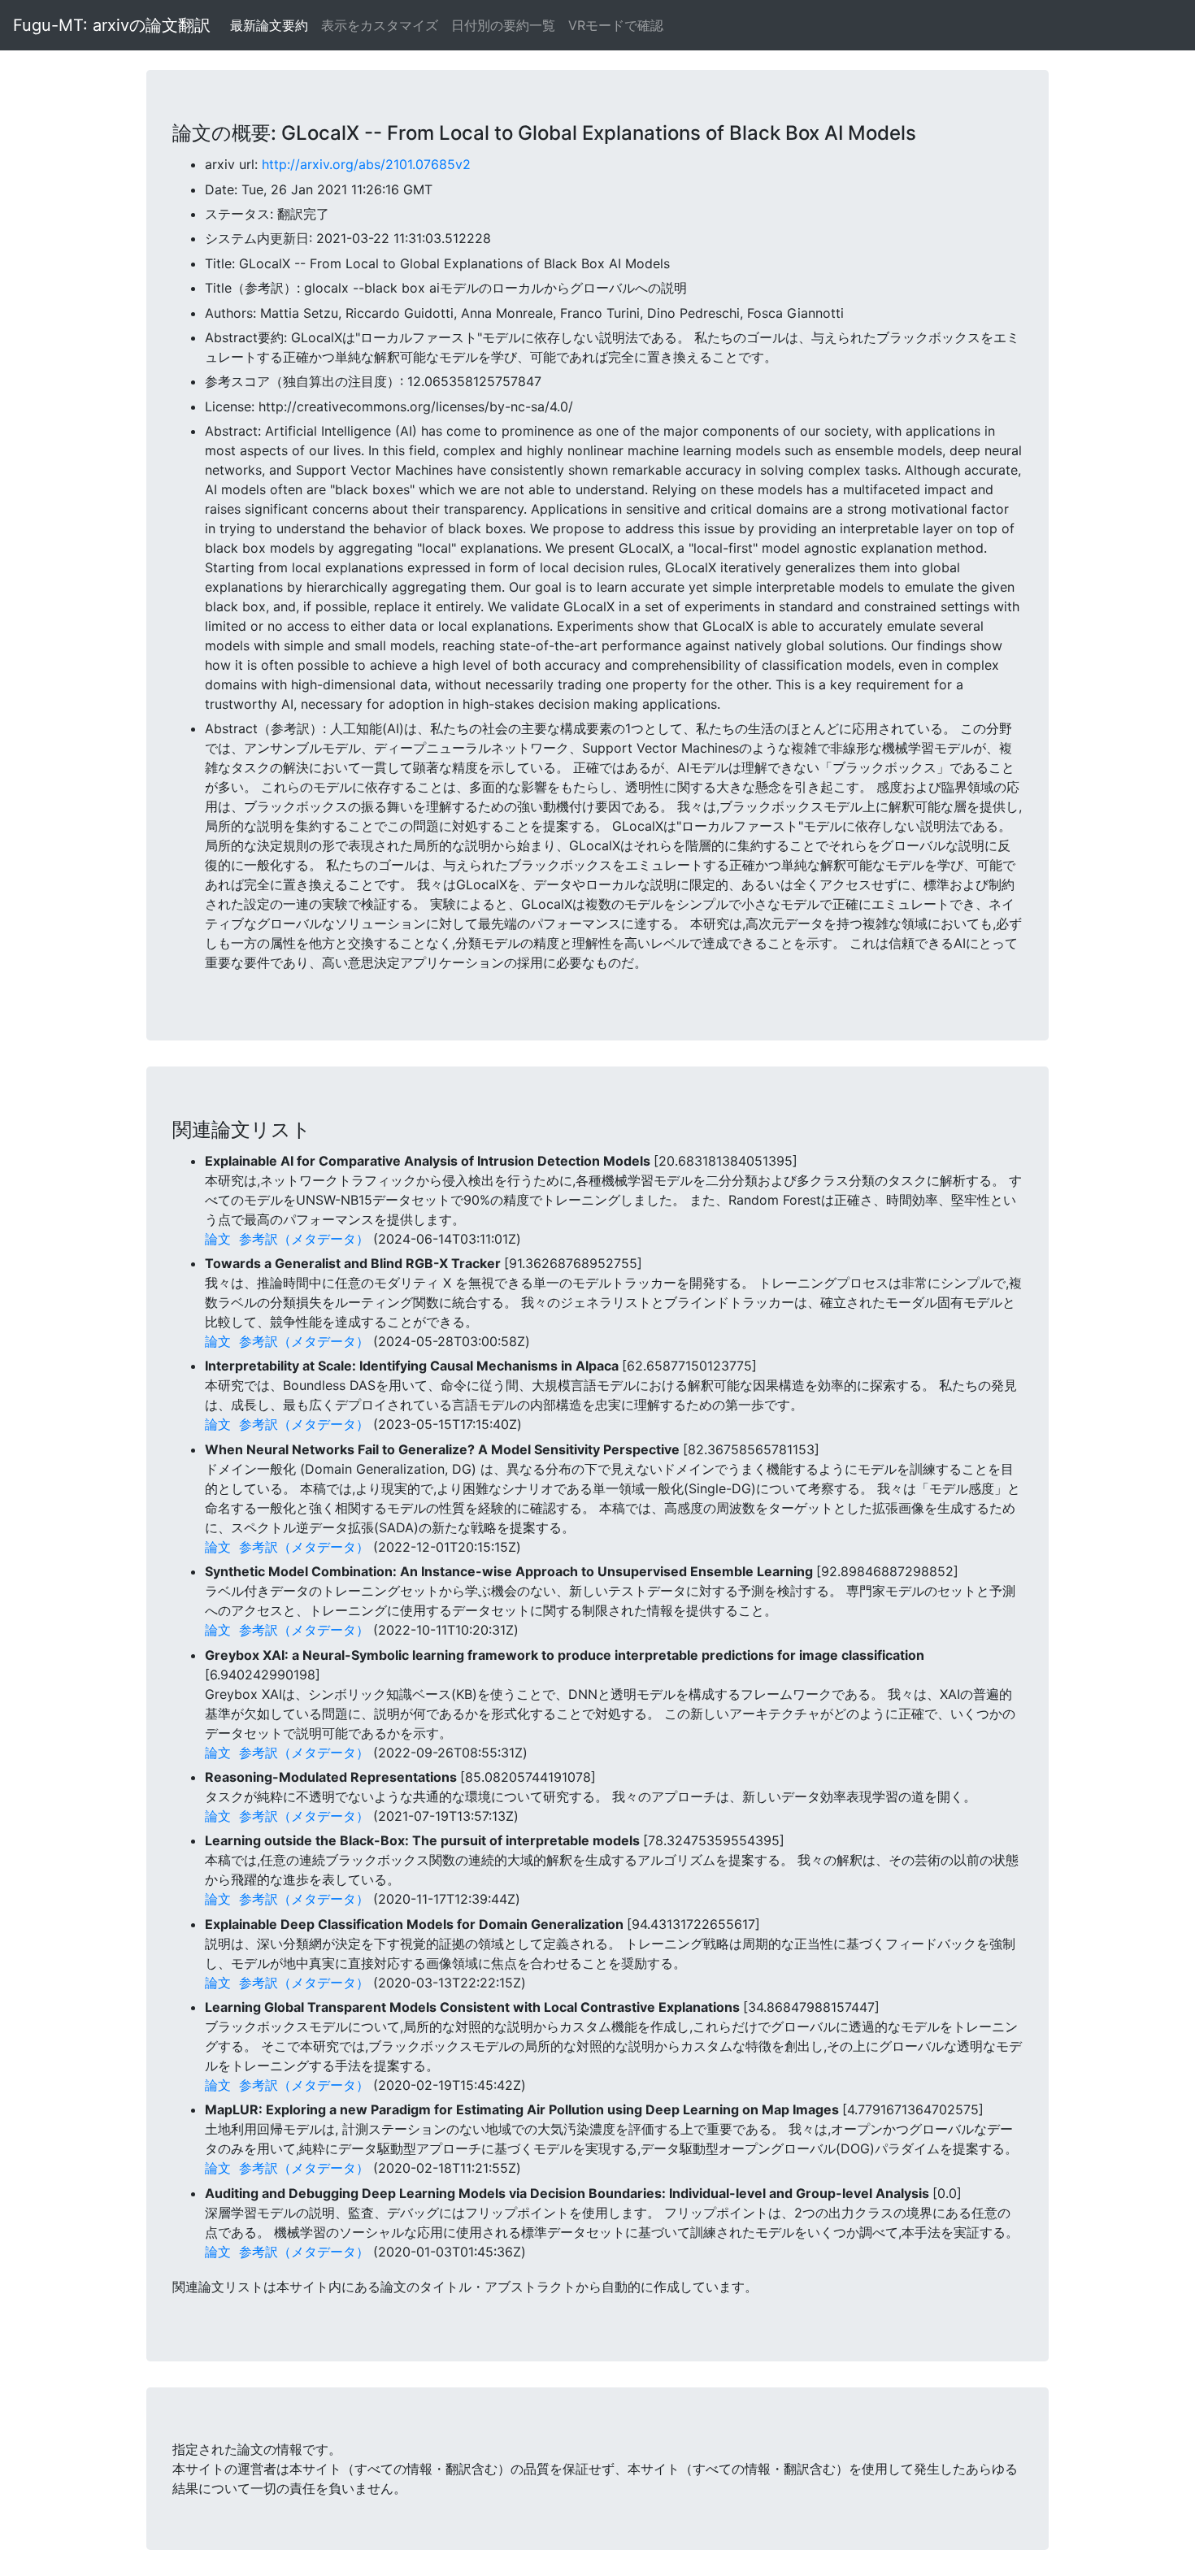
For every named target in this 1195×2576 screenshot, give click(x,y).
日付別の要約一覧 (503, 25)
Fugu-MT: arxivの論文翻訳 (112, 25)
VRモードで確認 (616, 25)
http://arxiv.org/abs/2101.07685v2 (366, 164)
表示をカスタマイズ (380, 25)
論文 (218, 1239)
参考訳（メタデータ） (304, 1239)
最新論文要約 (269, 25)
